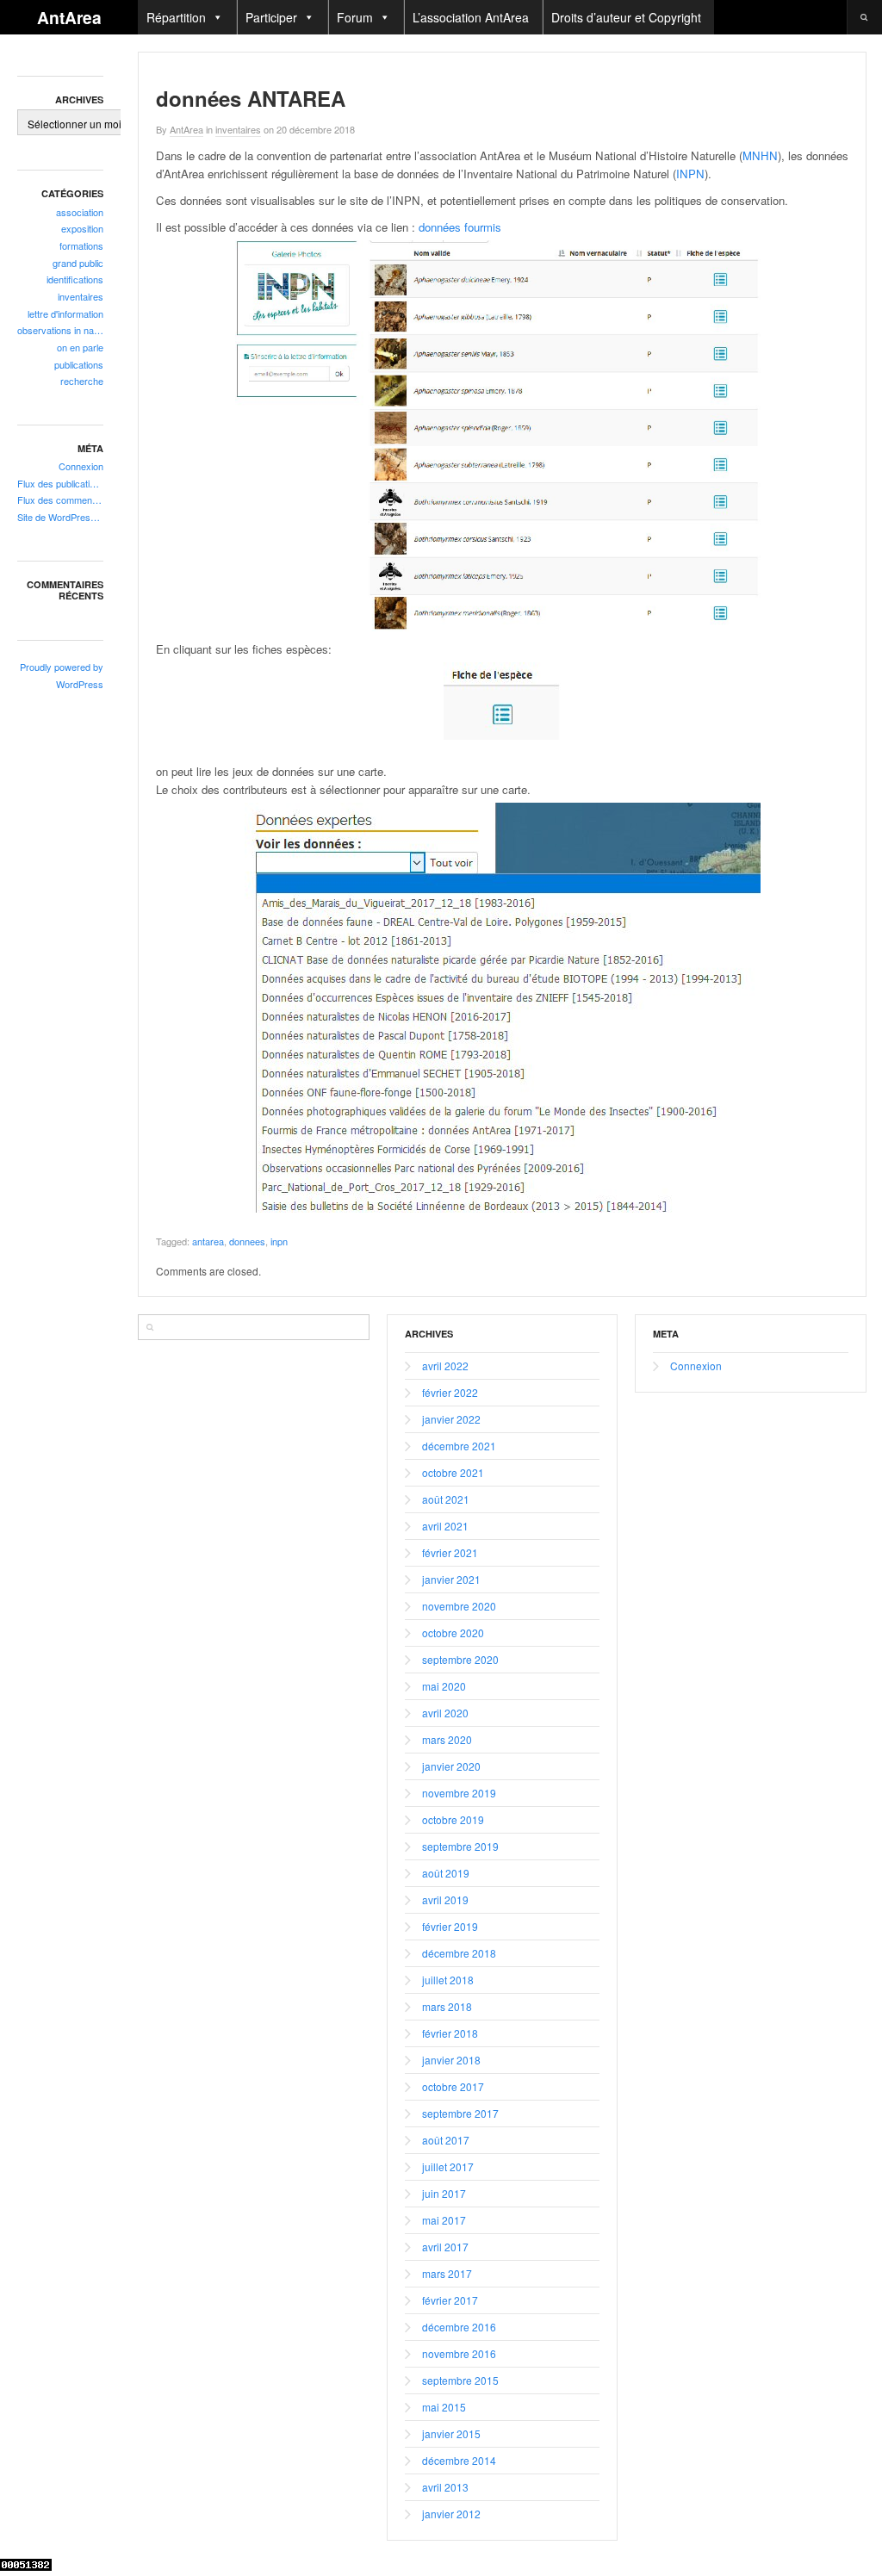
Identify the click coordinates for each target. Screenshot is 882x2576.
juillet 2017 (448, 2166)
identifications (75, 279)
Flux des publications (60, 483)
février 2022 (450, 1392)
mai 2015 (444, 2407)
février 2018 (450, 2033)
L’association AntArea (471, 17)
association (80, 212)
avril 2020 (445, 1713)
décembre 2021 (459, 1446)
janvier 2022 (451, 1419)
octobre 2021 (453, 1472)
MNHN (760, 155)
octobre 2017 (453, 2086)
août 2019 (446, 1873)
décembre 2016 (459, 2327)
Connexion (81, 466)
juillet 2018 (448, 1980)
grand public (78, 263)
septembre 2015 (460, 2380)
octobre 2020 (453, 1633)
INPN (690, 174)
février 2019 (450, 1926)
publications (79, 364)
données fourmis (460, 227)
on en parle (80, 347)
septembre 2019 (460, 1846)
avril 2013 (445, 2487)
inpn (279, 1241)
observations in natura (60, 330)
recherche (82, 381)
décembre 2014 (459, 2460)
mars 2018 (447, 2006)
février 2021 (450, 1552)
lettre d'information (65, 313)
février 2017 (450, 2300)
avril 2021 (445, 1526)
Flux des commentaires (60, 500)
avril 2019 (445, 1899)
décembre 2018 (459, 1953)
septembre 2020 (460, 1659)
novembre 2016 (459, 2353)
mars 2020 (447, 1739)
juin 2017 (444, 2193)
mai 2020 (444, 1686)
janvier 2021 (451, 1579)
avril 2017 (445, 2247)
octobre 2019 (453, 1819)
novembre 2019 (459, 1793)
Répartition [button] (176, 17)
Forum (355, 17)
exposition (82, 228)
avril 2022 (445, 1366)
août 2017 (446, 2140)
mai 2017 (444, 2220)
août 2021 (446, 1499)
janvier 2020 (451, 1766)
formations (81, 245)
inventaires (81, 296)
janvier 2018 (451, 2060)
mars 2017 (447, 2273)
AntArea (69, 17)
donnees (247, 1241)
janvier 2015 (451, 2433)
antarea (208, 1241)
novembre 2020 (459, 1606)
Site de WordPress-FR (60, 517)
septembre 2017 (460, 2113)
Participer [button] (271, 17)
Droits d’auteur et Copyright (626, 17)
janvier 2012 (451, 2514)
